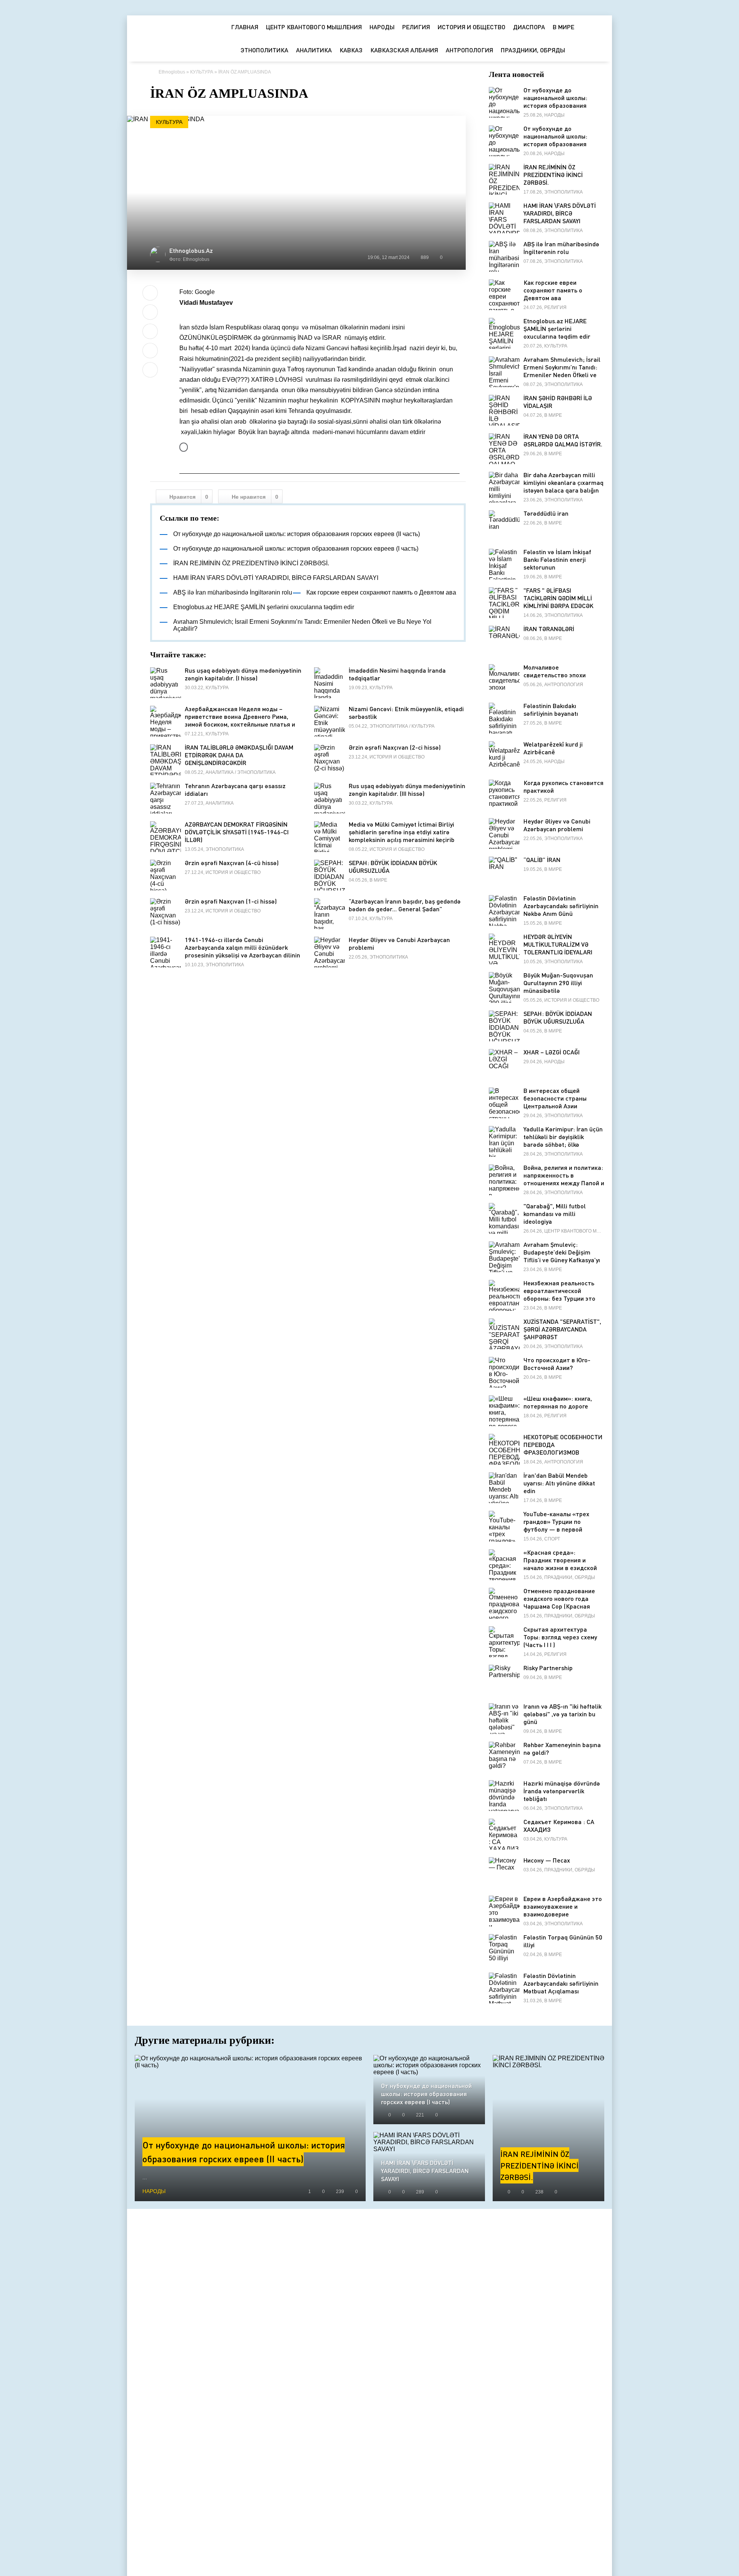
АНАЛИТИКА (314, 50)
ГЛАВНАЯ (245, 27)
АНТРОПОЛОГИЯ (469, 50)
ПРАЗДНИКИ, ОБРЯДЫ (533, 50)
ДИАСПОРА (529, 27)
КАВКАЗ (351, 50)
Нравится (189, 497)
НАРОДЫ (382, 27)
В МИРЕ (563, 27)
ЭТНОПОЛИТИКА (264, 50)
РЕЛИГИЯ (416, 27)
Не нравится (255, 497)
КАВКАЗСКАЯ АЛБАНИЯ (404, 50)
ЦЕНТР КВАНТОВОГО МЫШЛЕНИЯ (314, 27)
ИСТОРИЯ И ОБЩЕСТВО (471, 27)
